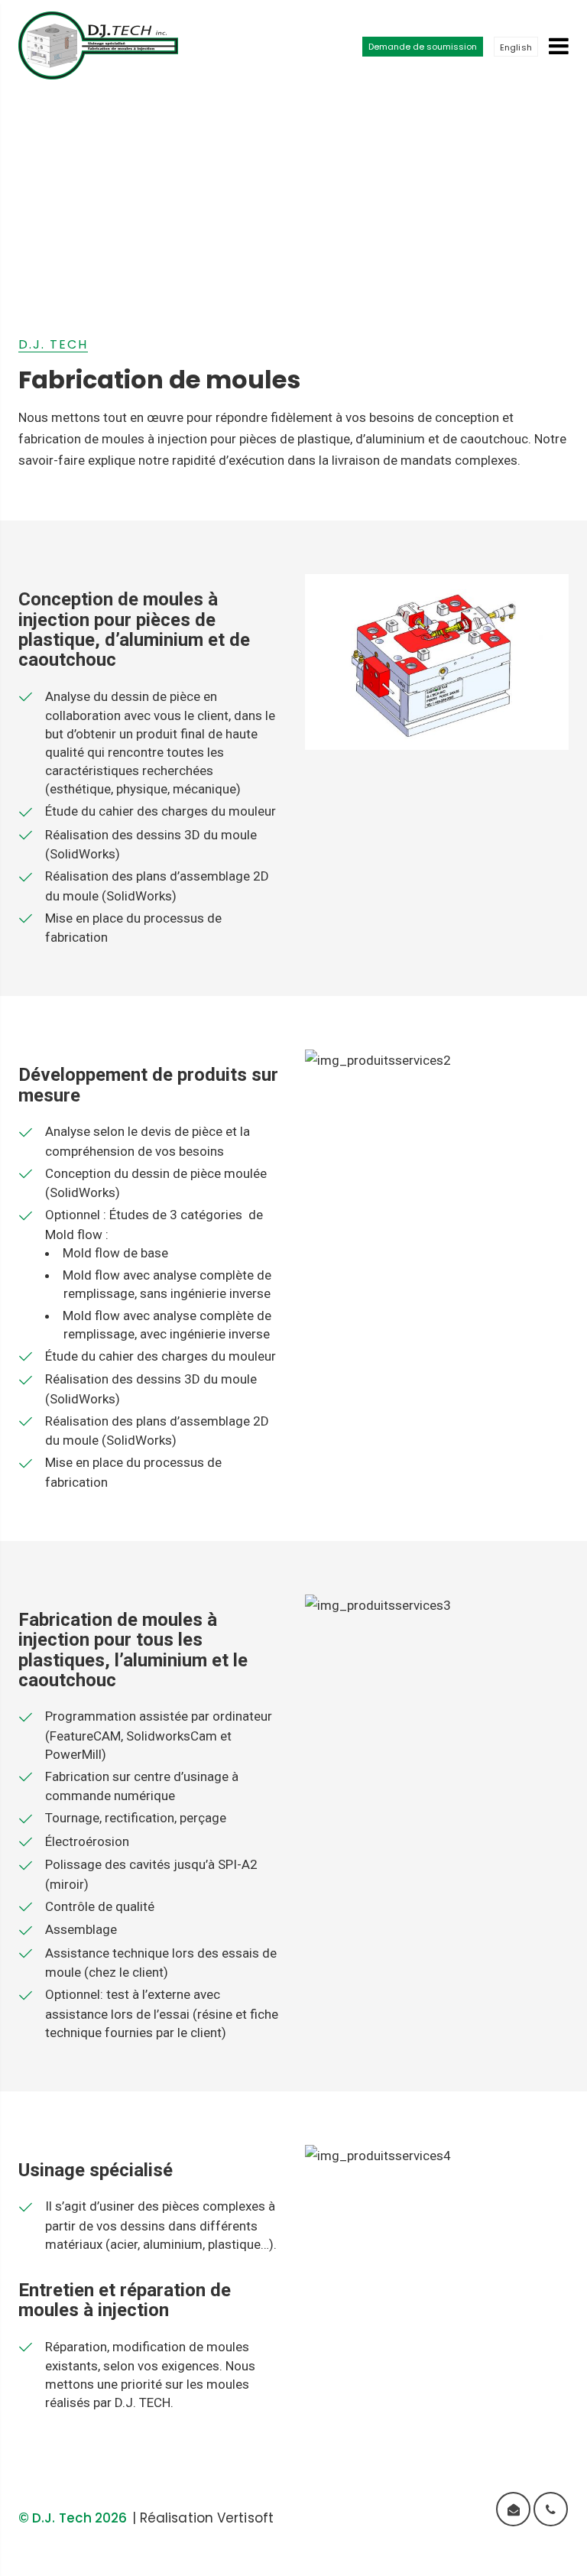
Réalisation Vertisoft (207, 2518)
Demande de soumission (423, 47)
